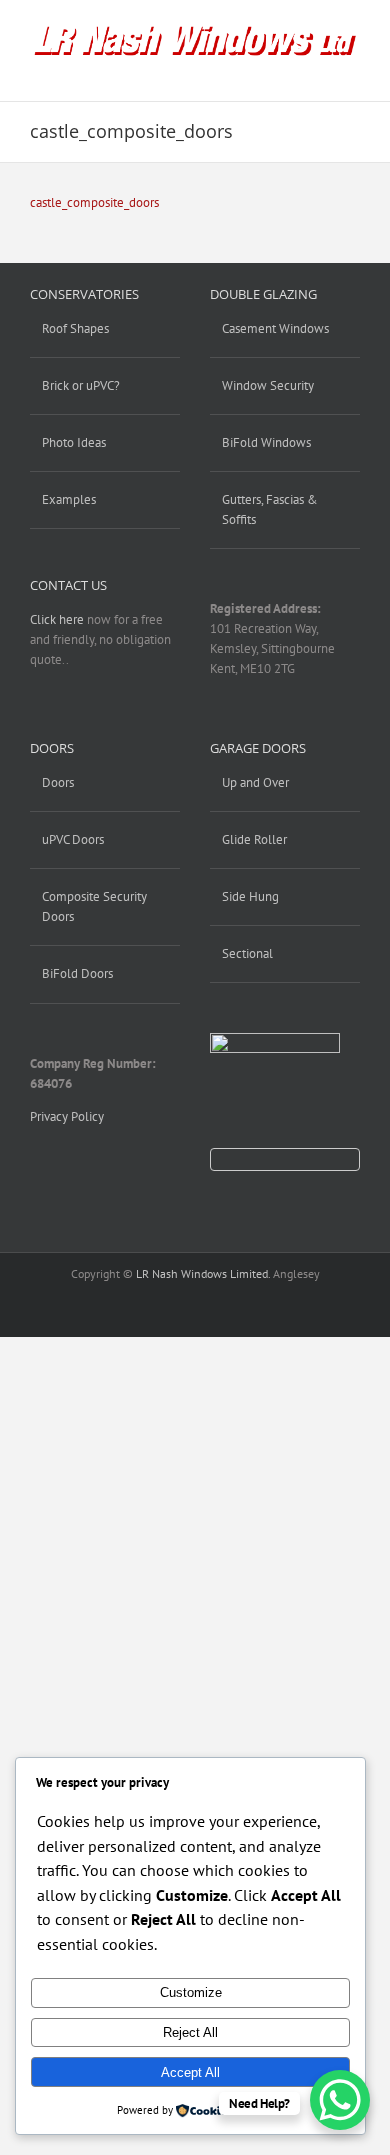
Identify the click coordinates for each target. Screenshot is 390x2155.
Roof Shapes (75, 328)
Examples (69, 499)
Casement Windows (275, 328)
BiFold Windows (266, 442)
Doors (58, 782)
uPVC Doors (73, 839)
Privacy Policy (67, 1116)
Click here (57, 619)
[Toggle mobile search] (316, 70)
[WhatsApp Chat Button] (340, 2100)
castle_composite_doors (94, 202)
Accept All (190, 2072)
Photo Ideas (74, 442)
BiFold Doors (77, 973)
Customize (191, 1992)
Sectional (247, 953)
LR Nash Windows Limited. (203, 1273)
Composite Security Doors (94, 906)
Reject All (190, 2032)
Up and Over (255, 782)
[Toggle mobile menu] (352, 70)
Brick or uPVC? (81, 385)
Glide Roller (254, 839)
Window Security (268, 385)
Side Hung (250, 896)
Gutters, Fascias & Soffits (270, 509)
